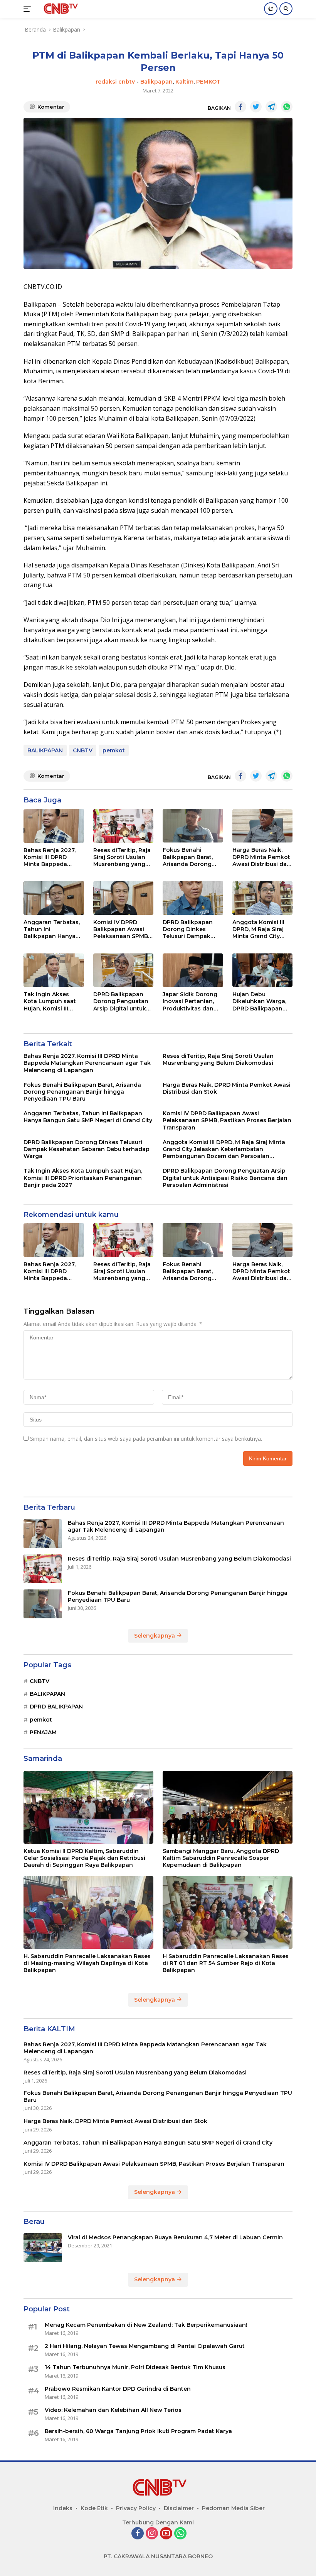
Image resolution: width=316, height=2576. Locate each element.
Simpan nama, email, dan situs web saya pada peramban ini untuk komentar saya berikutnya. (146, 1439)
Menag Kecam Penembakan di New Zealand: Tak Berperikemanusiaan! (146, 2325)
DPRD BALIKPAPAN (56, 1707)
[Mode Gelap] (271, 9)
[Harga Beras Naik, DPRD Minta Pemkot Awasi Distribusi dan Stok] (263, 826)
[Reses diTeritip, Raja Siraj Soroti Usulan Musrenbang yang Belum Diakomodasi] (124, 826)
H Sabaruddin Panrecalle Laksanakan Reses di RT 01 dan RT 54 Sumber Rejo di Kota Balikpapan (226, 1963)
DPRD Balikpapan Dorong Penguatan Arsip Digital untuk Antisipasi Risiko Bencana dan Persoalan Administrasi (121, 1001)
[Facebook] (138, 2534)
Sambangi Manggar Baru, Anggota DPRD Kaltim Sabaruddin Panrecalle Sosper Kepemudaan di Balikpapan (221, 1858)
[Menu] (29, 9)
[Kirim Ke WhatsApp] (287, 107)
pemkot (114, 750)
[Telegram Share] (271, 107)
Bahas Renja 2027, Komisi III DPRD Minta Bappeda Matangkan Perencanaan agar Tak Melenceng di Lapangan (50, 857)
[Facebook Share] (240, 107)
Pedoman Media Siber (233, 2508)
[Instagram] (152, 2534)
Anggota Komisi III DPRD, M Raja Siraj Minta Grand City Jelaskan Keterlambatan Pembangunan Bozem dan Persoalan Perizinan (261, 929)
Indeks (63, 2508)
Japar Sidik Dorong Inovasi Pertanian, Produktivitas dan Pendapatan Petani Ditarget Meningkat (191, 1001)
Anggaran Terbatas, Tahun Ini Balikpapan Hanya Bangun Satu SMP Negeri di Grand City (52, 929)
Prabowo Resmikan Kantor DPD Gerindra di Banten (118, 2389)
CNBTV (83, 750)
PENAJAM (43, 1732)
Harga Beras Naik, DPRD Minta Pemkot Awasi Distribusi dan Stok (261, 857)
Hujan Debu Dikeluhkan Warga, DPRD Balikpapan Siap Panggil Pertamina (259, 1001)
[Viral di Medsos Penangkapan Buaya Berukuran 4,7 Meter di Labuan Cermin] (43, 2248)
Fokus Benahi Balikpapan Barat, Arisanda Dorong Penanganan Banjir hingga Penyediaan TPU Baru (191, 857)
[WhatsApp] (180, 2534)
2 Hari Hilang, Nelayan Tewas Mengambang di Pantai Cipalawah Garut (145, 2346)
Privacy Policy (136, 2508)
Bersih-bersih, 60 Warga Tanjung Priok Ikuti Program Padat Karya (138, 2431)
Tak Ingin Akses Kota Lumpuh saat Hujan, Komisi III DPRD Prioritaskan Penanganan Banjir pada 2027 (51, 1001)
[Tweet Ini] (256, 107)
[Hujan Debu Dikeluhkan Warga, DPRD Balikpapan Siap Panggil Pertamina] (263, 970)
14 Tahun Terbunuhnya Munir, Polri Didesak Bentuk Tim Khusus (135, 2367)
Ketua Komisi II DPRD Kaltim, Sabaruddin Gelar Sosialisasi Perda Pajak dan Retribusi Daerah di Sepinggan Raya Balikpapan (84, 1858)
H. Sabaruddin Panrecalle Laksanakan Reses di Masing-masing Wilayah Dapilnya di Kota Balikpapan (87, 1963)
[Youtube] (166, 2534)
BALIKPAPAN (45, 750)
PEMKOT (208, 82)
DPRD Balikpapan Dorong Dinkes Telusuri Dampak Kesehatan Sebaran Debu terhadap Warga (191, 929)
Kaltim (184, 82)
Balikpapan (156, 82)
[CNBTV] (59, 9)
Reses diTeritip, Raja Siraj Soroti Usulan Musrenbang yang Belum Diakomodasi (122, 857)
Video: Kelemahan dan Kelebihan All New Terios (113, 2410)
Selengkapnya (155, 1636)
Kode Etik (94, 2508)
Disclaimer (179, 2508)
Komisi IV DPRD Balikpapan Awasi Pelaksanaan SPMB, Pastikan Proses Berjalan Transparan (122, 929)
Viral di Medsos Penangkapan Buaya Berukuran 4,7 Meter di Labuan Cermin (175, 2237)
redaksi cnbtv (115, 82)
